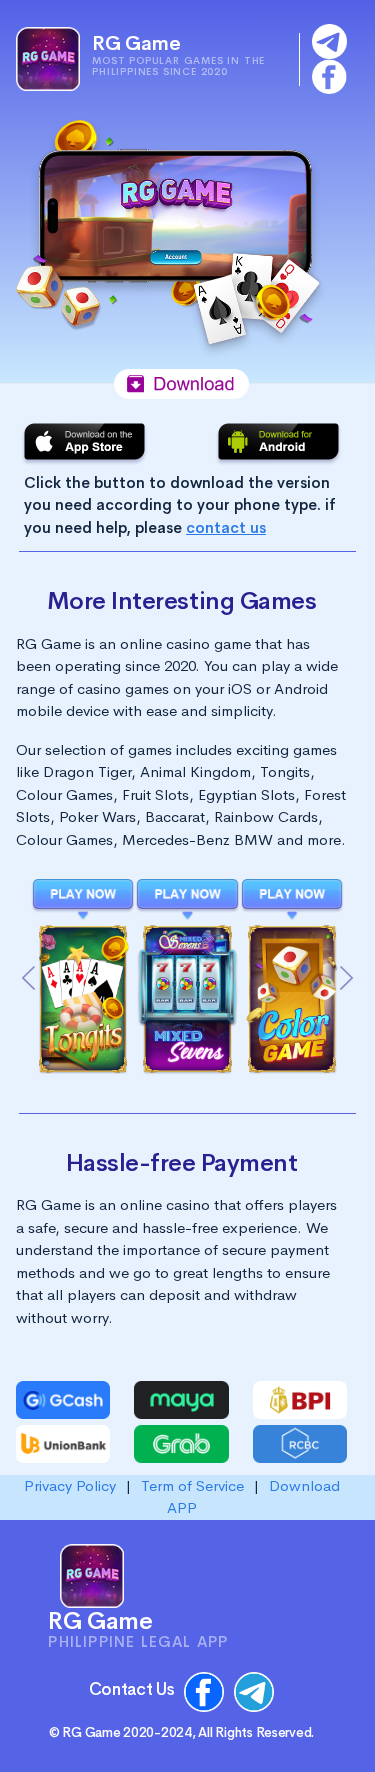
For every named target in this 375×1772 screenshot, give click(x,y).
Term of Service (194, 1485)
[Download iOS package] (84, 442)
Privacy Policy (72, 1485)
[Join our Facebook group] (329, 74)
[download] (83, 898)
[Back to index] (48, 56)
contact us (226, 527)
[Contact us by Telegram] (329, 39)
